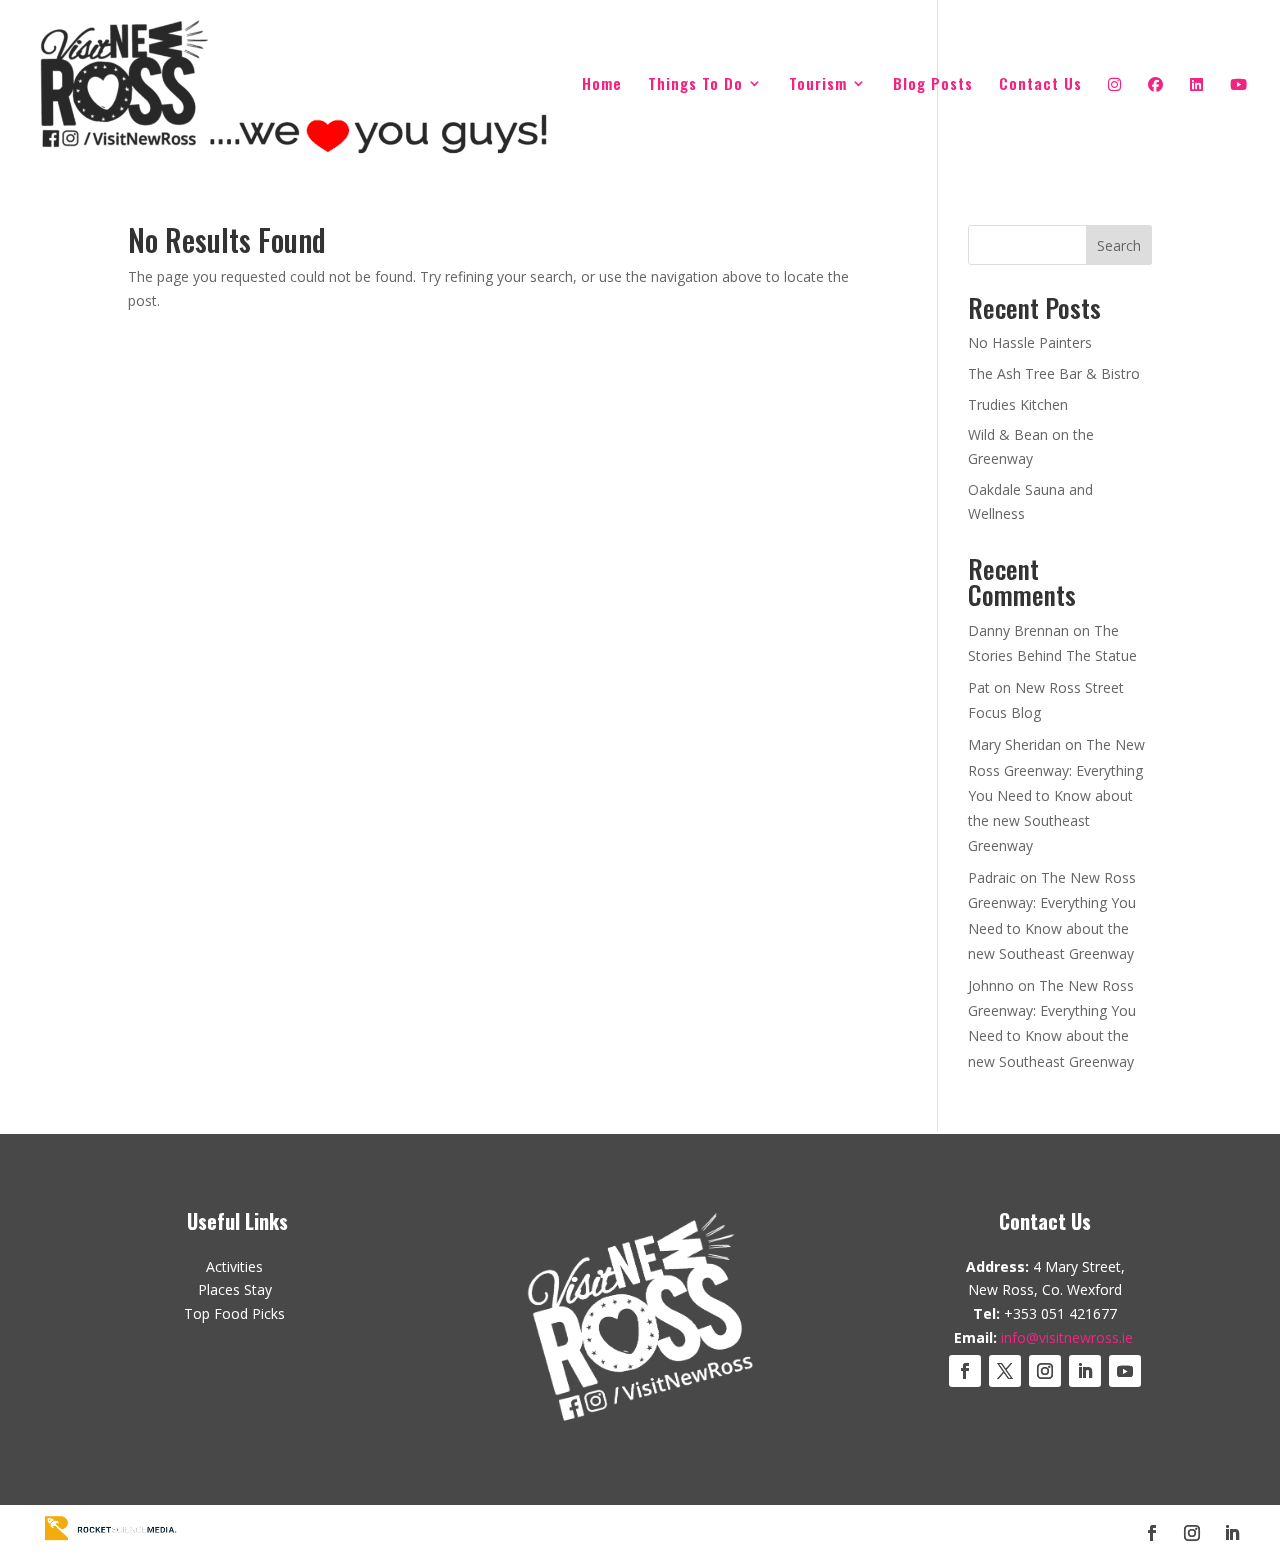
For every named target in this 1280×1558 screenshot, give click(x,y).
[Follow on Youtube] (1125, 1371)
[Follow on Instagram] (1045, 1371)
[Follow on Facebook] (965, 1371)
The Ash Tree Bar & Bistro (1054, 373)
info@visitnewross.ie (1067, 1337)
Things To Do (695, 85)
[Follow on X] (1005, 1371)
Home (602, 85)
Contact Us (1040, 85)
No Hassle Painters (1030, 342)
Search (1119, 245)
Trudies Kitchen (1018, 404)
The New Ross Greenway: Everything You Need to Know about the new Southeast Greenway (1056, 795)
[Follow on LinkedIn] (1085, 1371)
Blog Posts (933, 85)
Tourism (818, 85)
